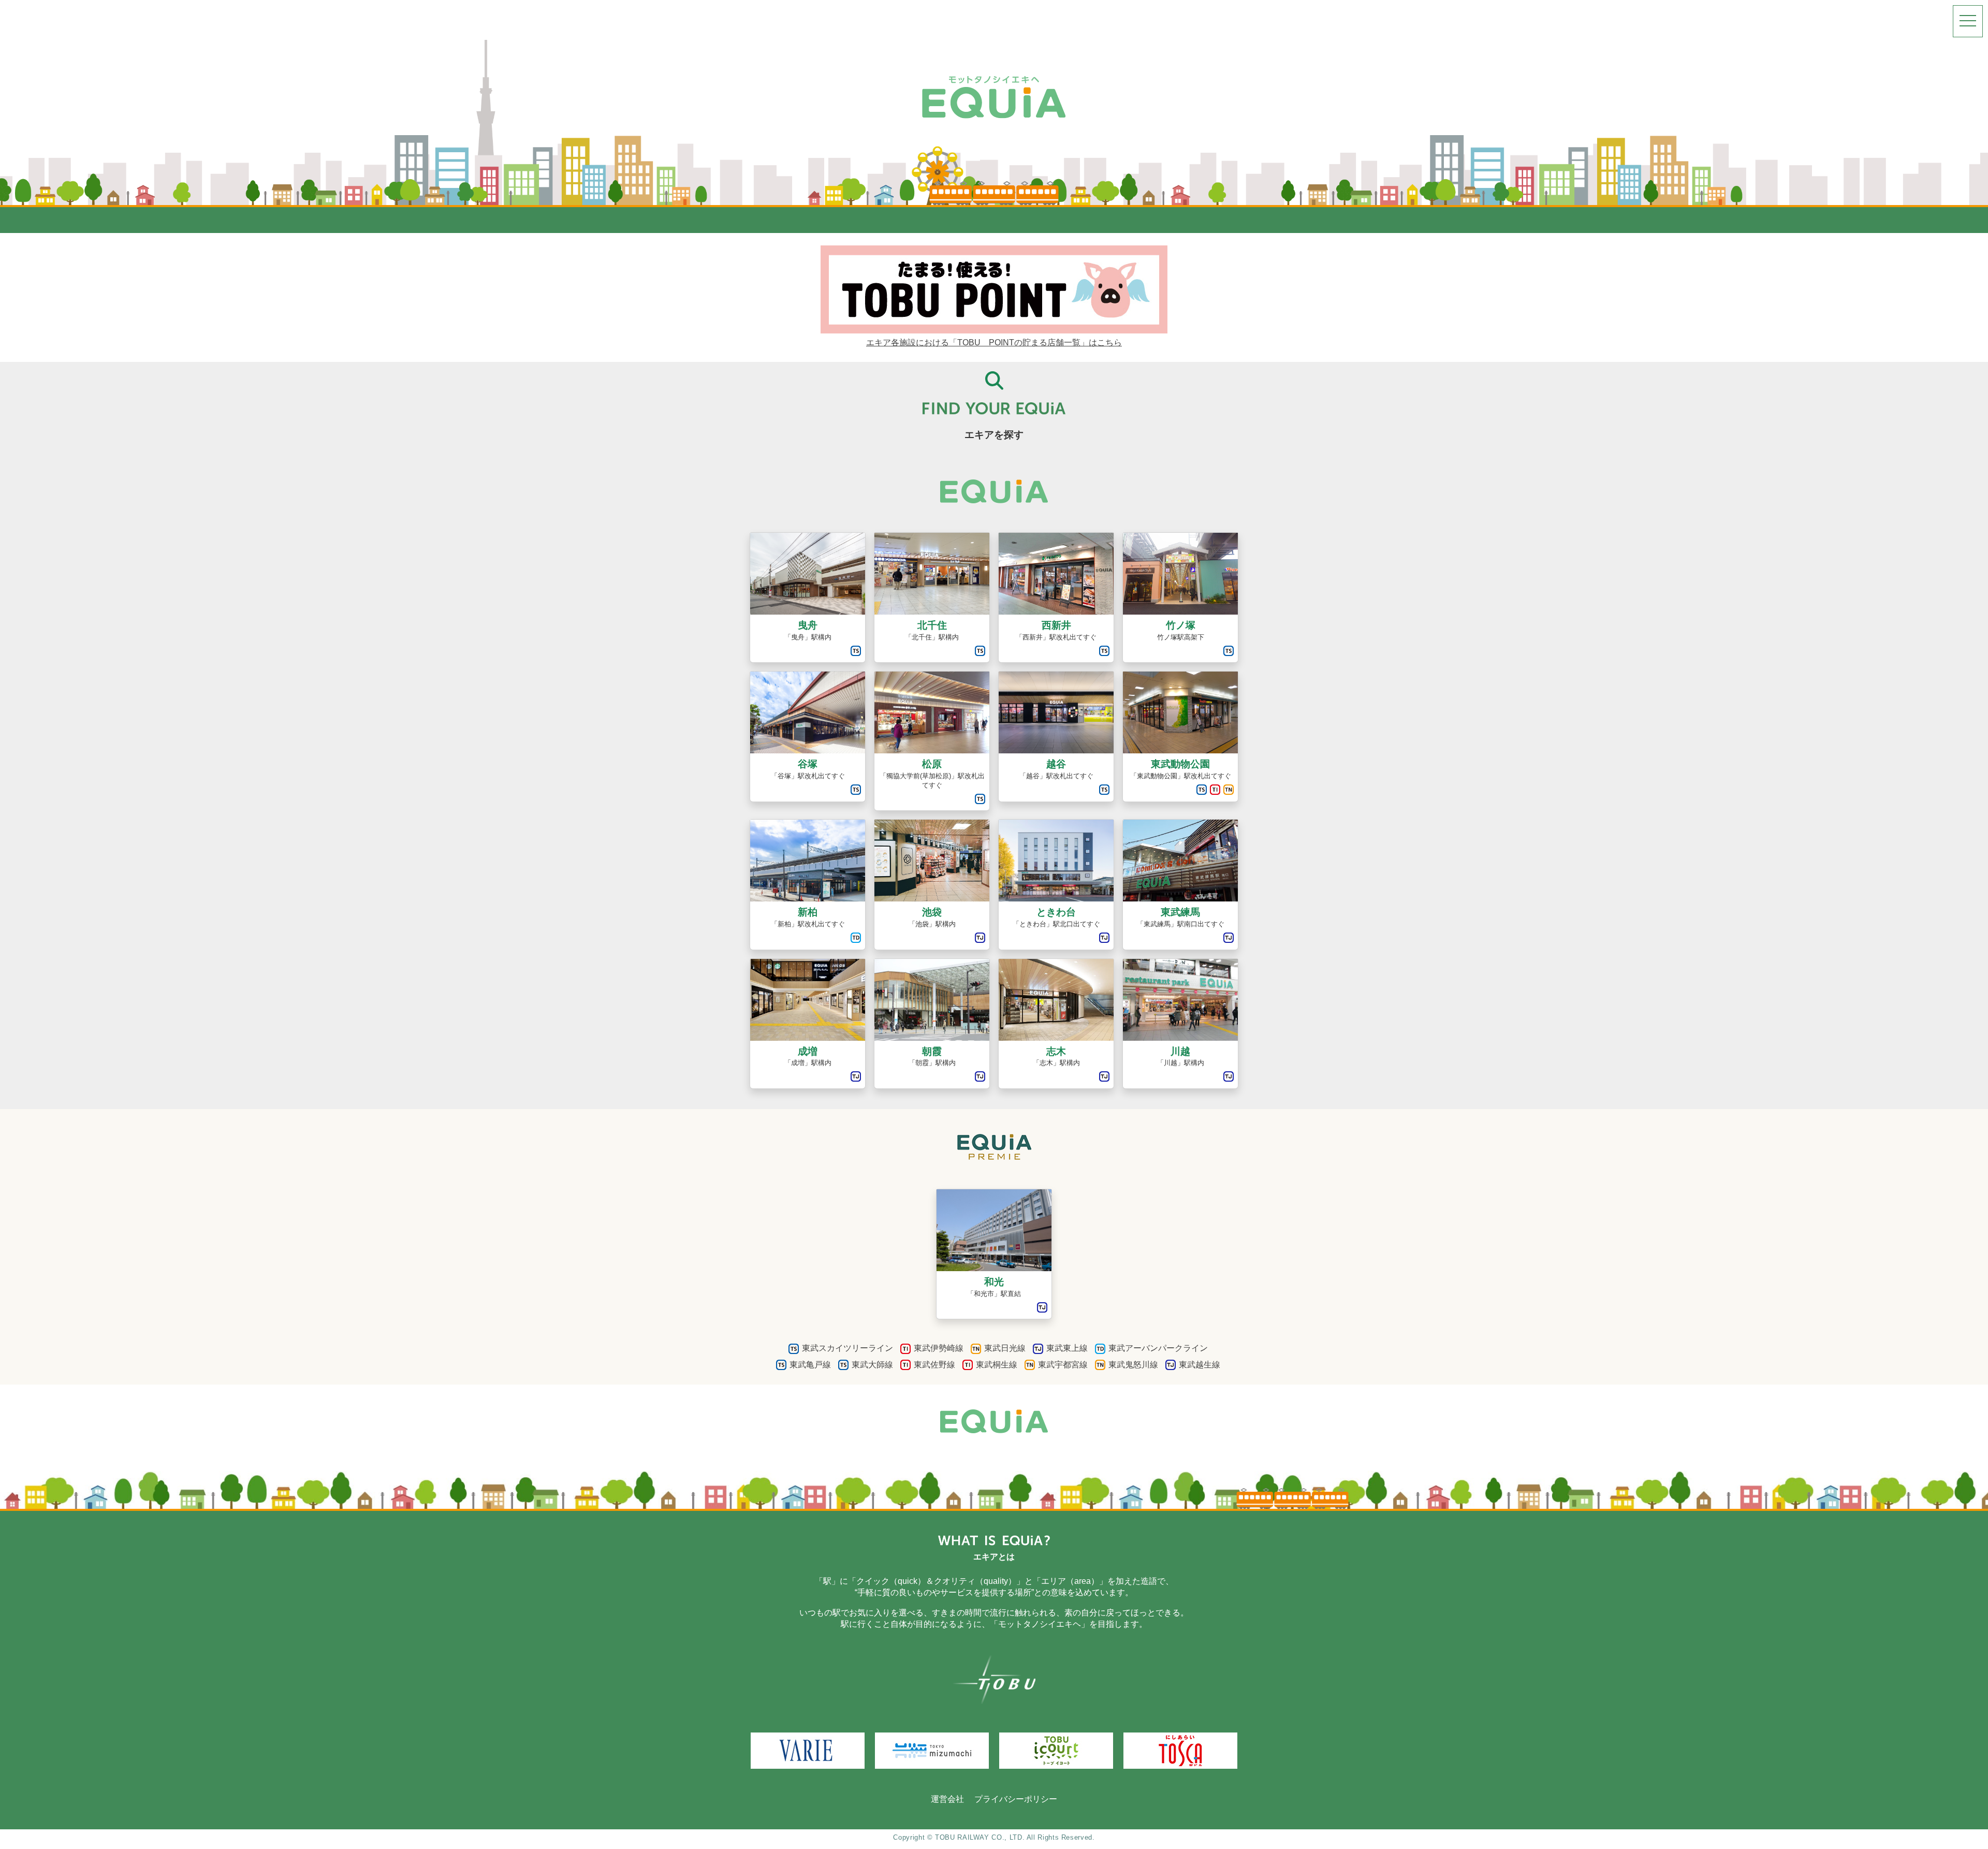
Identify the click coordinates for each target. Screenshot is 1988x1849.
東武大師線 (872, 1365)
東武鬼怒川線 (1133, 1365)
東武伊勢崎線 (939, 1348)
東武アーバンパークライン (1158, 1348)
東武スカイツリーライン (847, 1348)
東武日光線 (1005, 1348)
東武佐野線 (934, 1365)
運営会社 (947, 1799)
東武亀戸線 (810, 1365)
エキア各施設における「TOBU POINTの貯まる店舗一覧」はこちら (994, 343)
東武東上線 (1067, 1348)
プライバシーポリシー (1016, 1799)
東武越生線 (1200, 1365)
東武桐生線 (997, 1365)
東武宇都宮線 (1063, 1365)
